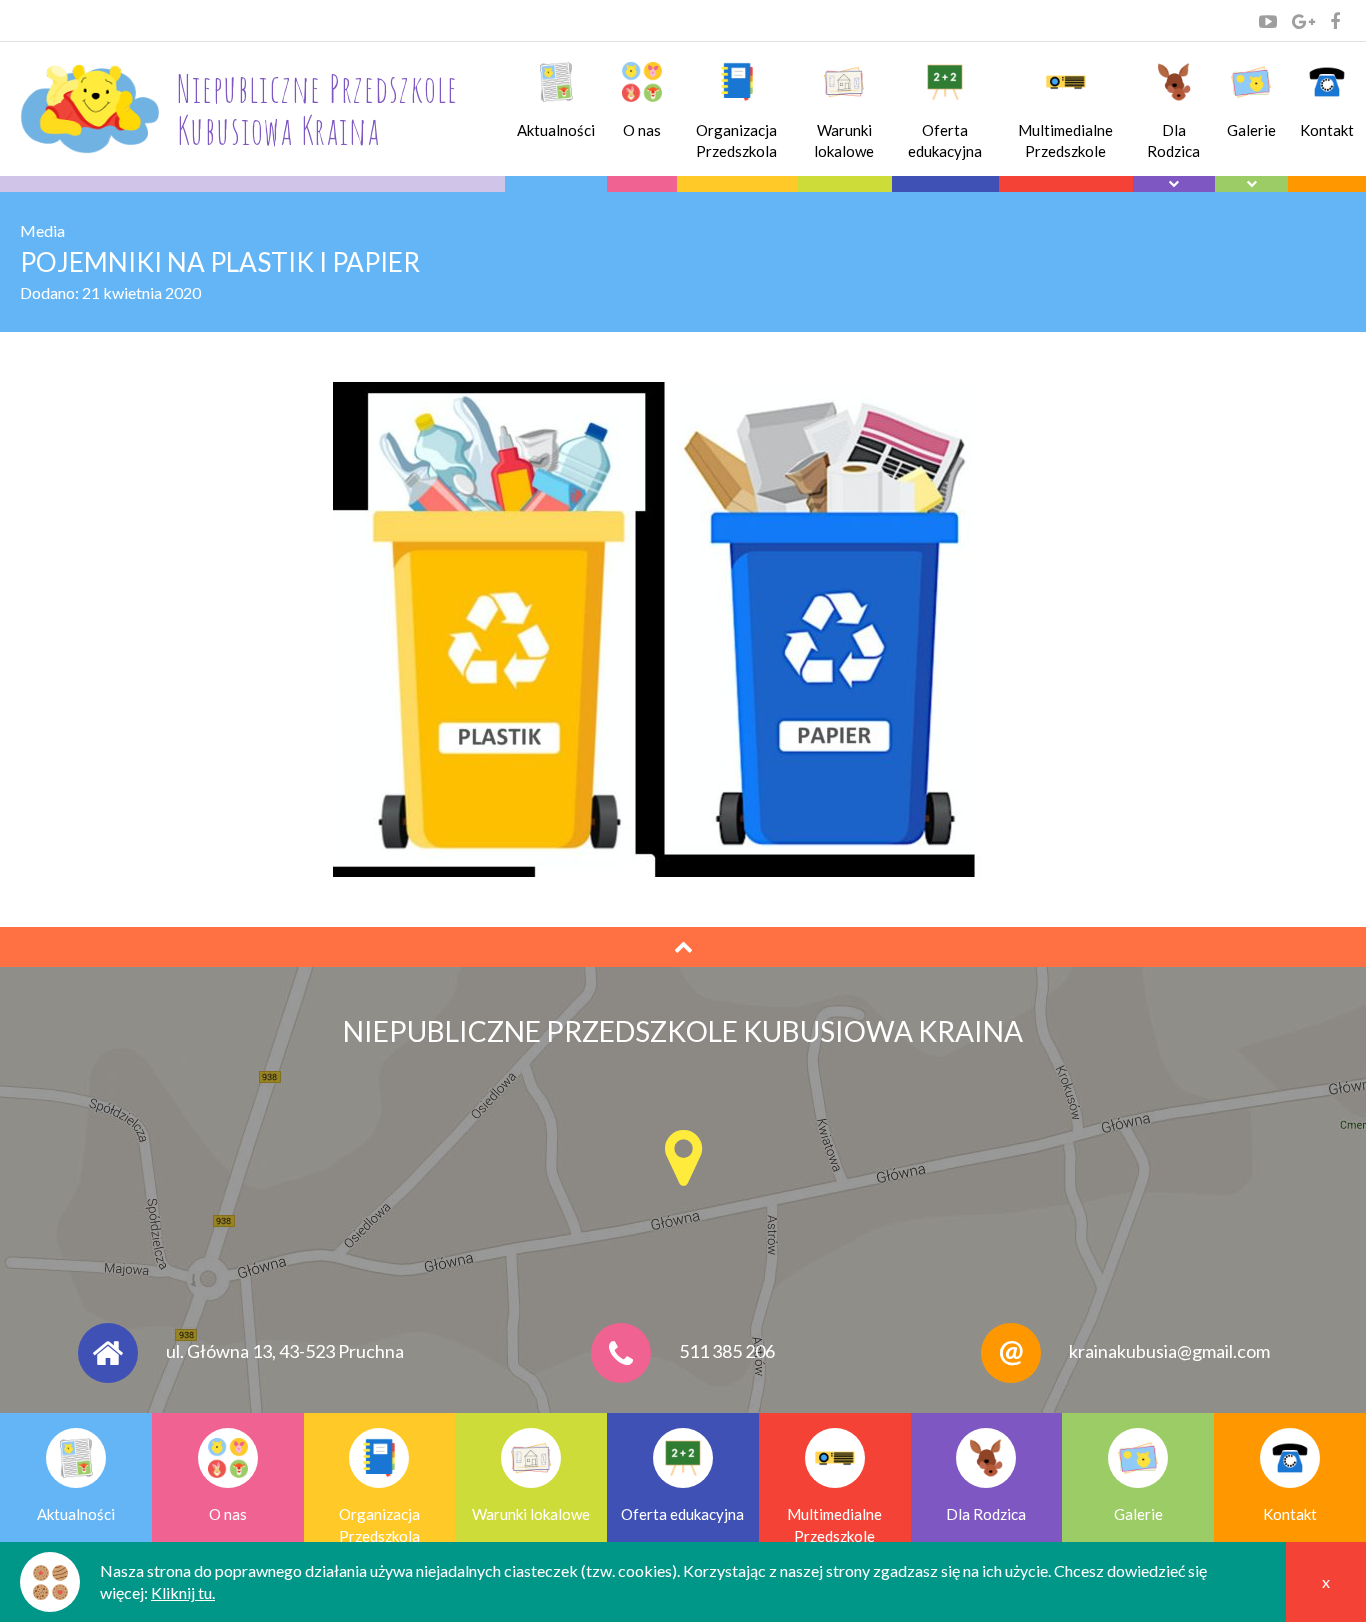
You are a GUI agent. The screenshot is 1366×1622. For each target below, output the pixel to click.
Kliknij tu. (183, 1592)
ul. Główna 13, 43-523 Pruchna (285, 1351)
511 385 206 (727, 1351)
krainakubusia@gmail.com (1169, 1351)
